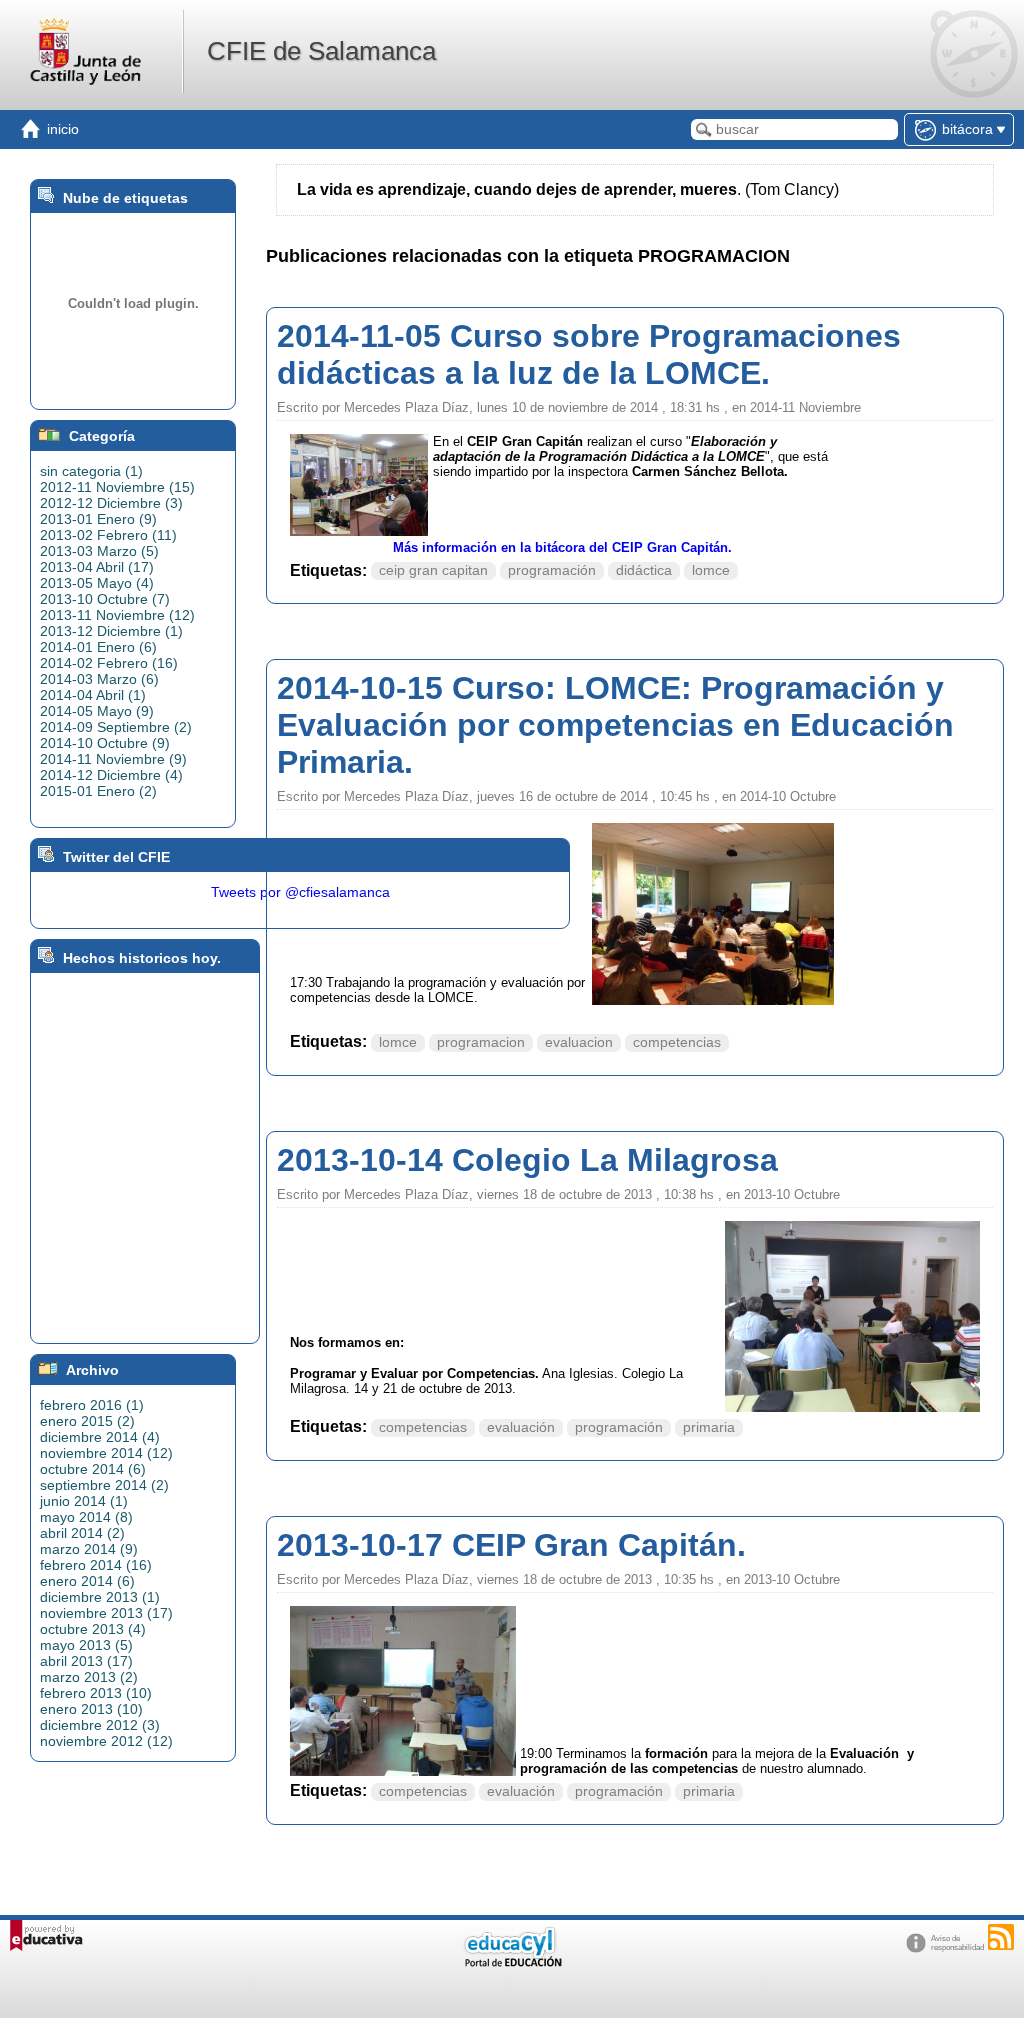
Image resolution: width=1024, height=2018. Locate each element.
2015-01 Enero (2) (98, 791)
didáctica (644, 570)
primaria (709, 1427)
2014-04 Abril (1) (93, 695)
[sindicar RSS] (1001, 1937)
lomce (711, 570)
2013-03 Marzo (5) (99, 551)
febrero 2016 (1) (92, 1405)
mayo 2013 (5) (86, 1645)
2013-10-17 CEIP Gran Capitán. (511, 1545)
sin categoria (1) (91, 471)
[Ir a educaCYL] (512, 1962)
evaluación (521, 1427)
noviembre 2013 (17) (106, 1613)
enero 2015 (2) (87, 1421)
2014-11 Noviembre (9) (113, 759)
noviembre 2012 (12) (106, 1741)
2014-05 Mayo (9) (97, 711)
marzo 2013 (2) (89, 1677)
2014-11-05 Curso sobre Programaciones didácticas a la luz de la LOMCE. (589, 354)
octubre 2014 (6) (93, 1469)
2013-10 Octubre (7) (105, 599)
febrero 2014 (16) (96, 1565)
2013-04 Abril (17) (97, 567)
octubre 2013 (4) (93, 1629)
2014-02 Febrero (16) (109, 663)
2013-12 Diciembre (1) (111, 631)
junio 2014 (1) (84, 1501)
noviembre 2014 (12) (106, 1453)
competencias (677, 1042)
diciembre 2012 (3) (100, 1725)
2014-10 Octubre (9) (105, 743)
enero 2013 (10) (91, 1709)
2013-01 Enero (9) (98, 519)
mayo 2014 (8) (86, 1517)
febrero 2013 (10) (96, 1693)
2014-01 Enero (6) (98, 647)
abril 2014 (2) (82, 1533)
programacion (481, 1042)
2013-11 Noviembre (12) (117, 615)
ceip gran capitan (433, 570)
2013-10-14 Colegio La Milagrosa (527, 1160)
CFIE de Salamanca (321, 51)
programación (552, 570)
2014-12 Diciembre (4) (111, 775)
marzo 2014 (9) (89, 1549)
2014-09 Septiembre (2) (116, 727)
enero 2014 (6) (87, 1581)
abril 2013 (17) (86, 1661)
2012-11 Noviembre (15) (117, 487)
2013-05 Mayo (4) (97, 583)
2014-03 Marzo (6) (99, 679)
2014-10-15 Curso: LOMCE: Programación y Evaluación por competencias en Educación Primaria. (615, 725)
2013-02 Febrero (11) (108, 535)
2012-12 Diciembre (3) (111, 503)
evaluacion (579, 1042)
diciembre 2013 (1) (100, 1597)
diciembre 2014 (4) (100, 1437)
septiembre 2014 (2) (104, 1485)
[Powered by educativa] (46, 1935)
